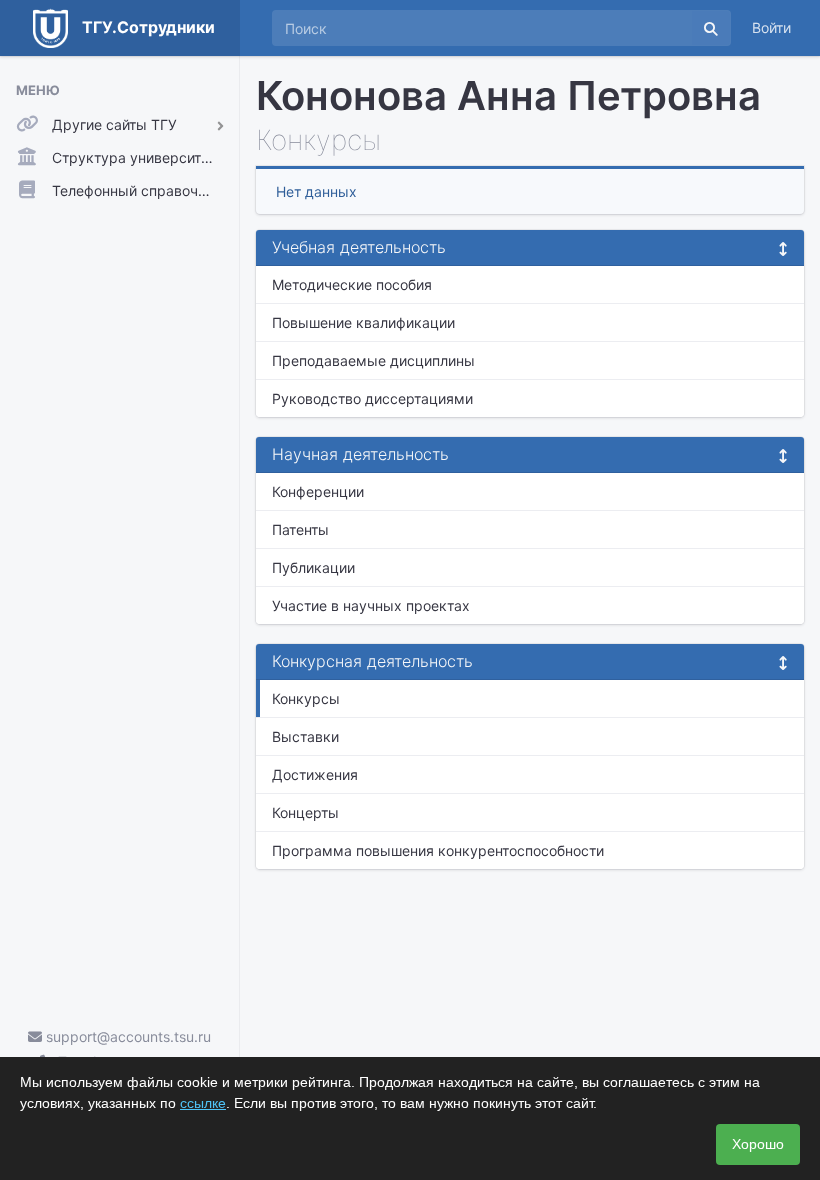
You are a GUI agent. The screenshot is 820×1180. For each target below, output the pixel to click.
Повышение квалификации (363, 322)
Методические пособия (352, 284)
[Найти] (711, 28)
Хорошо (758, 1144)
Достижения (315, 774)
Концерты (305, 812)
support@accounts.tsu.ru (126, 1036)
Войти (771, 27)
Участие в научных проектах (371, 605)
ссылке (203, 1103)
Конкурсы (306, 698)
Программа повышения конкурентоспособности (438, 850)
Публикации (313, 567)
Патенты (300, 529)
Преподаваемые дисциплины (373, 360)
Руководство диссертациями (372, 398)
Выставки (305, 736)
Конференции (318, 491)
